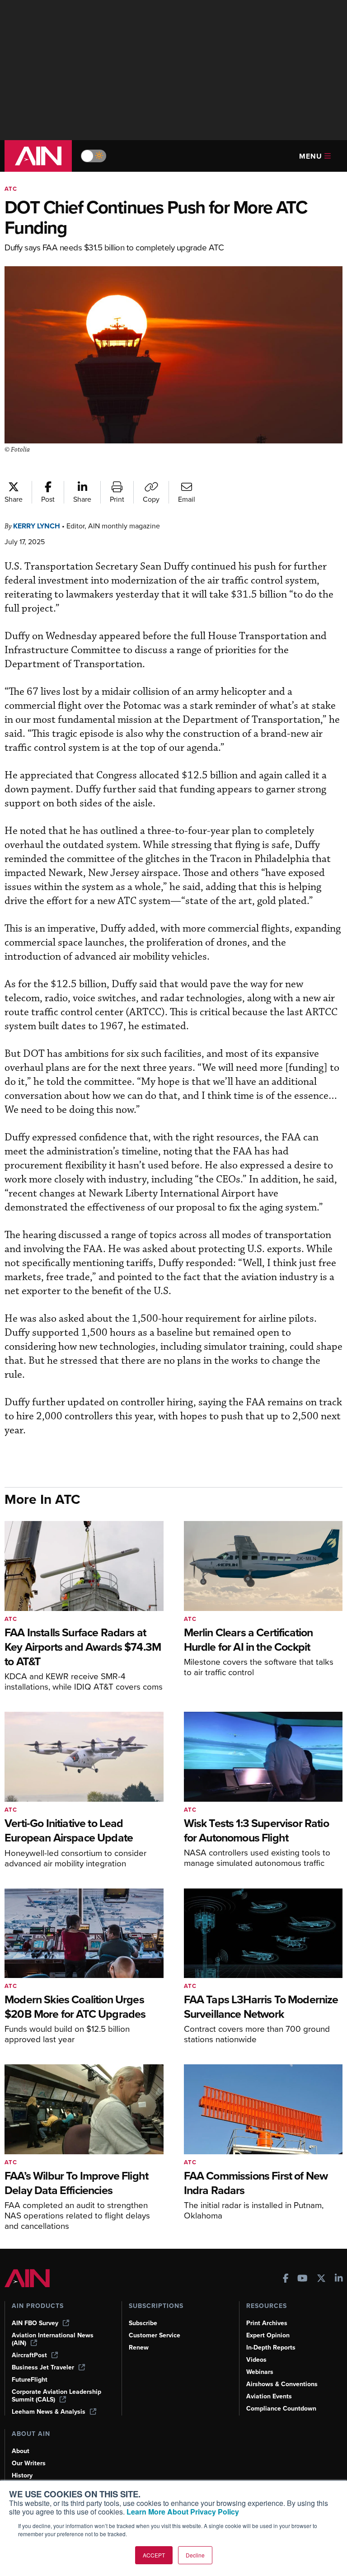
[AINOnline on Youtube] (302, 2279)
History (22, 2475)
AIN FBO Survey (35, 2323)
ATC (11, 189)
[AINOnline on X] (321, 2279)
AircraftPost (29, 2355)
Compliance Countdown (281, 2409)
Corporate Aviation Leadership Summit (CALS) (56, 2396)
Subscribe (143, 2323)
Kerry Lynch (37, 526)
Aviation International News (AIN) (53, 2339)
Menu (311, 156)
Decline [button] (195, 2555)
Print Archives (267, 2323)
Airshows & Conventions (282, 2384)
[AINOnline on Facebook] (286, 2279)
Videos (256, 2360)
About (21, 2451)
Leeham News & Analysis (49, 2412)
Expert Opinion (268, 2335)
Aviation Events (269, 2396)
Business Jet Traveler (43, 2367)
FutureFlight (30, 2380)
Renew (139, 2348)
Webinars (260, 2372)
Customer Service (155, 2335)
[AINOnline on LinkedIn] (339, 2279)
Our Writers (29, 2463)
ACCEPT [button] (154, 2555)
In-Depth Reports (271, 2348)
